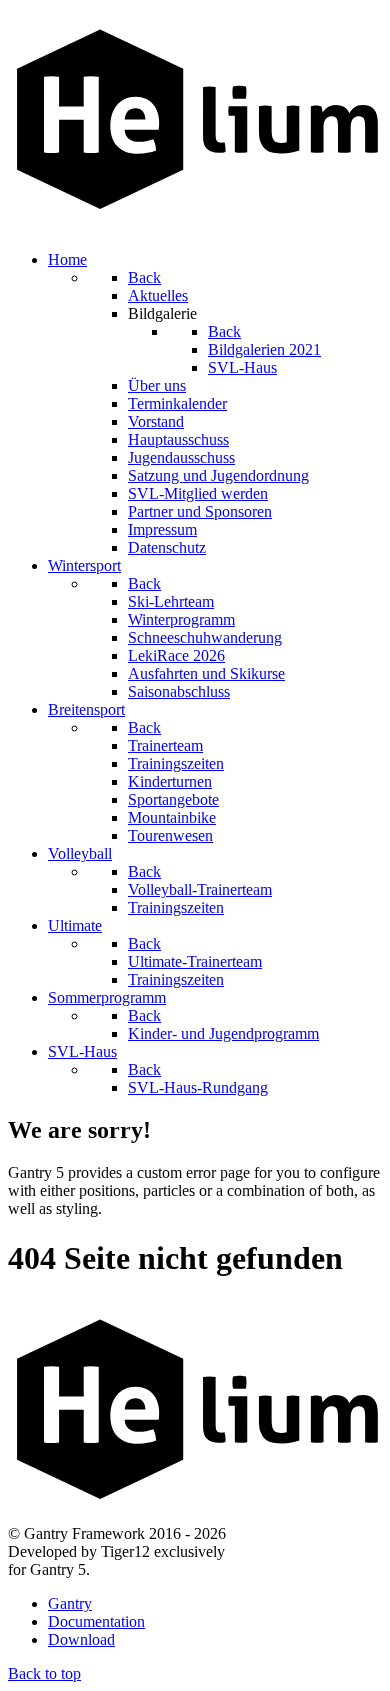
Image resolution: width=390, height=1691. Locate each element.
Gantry (70, 1603)
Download (81, 1639)
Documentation (96, 1621)
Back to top (44, 1673)
